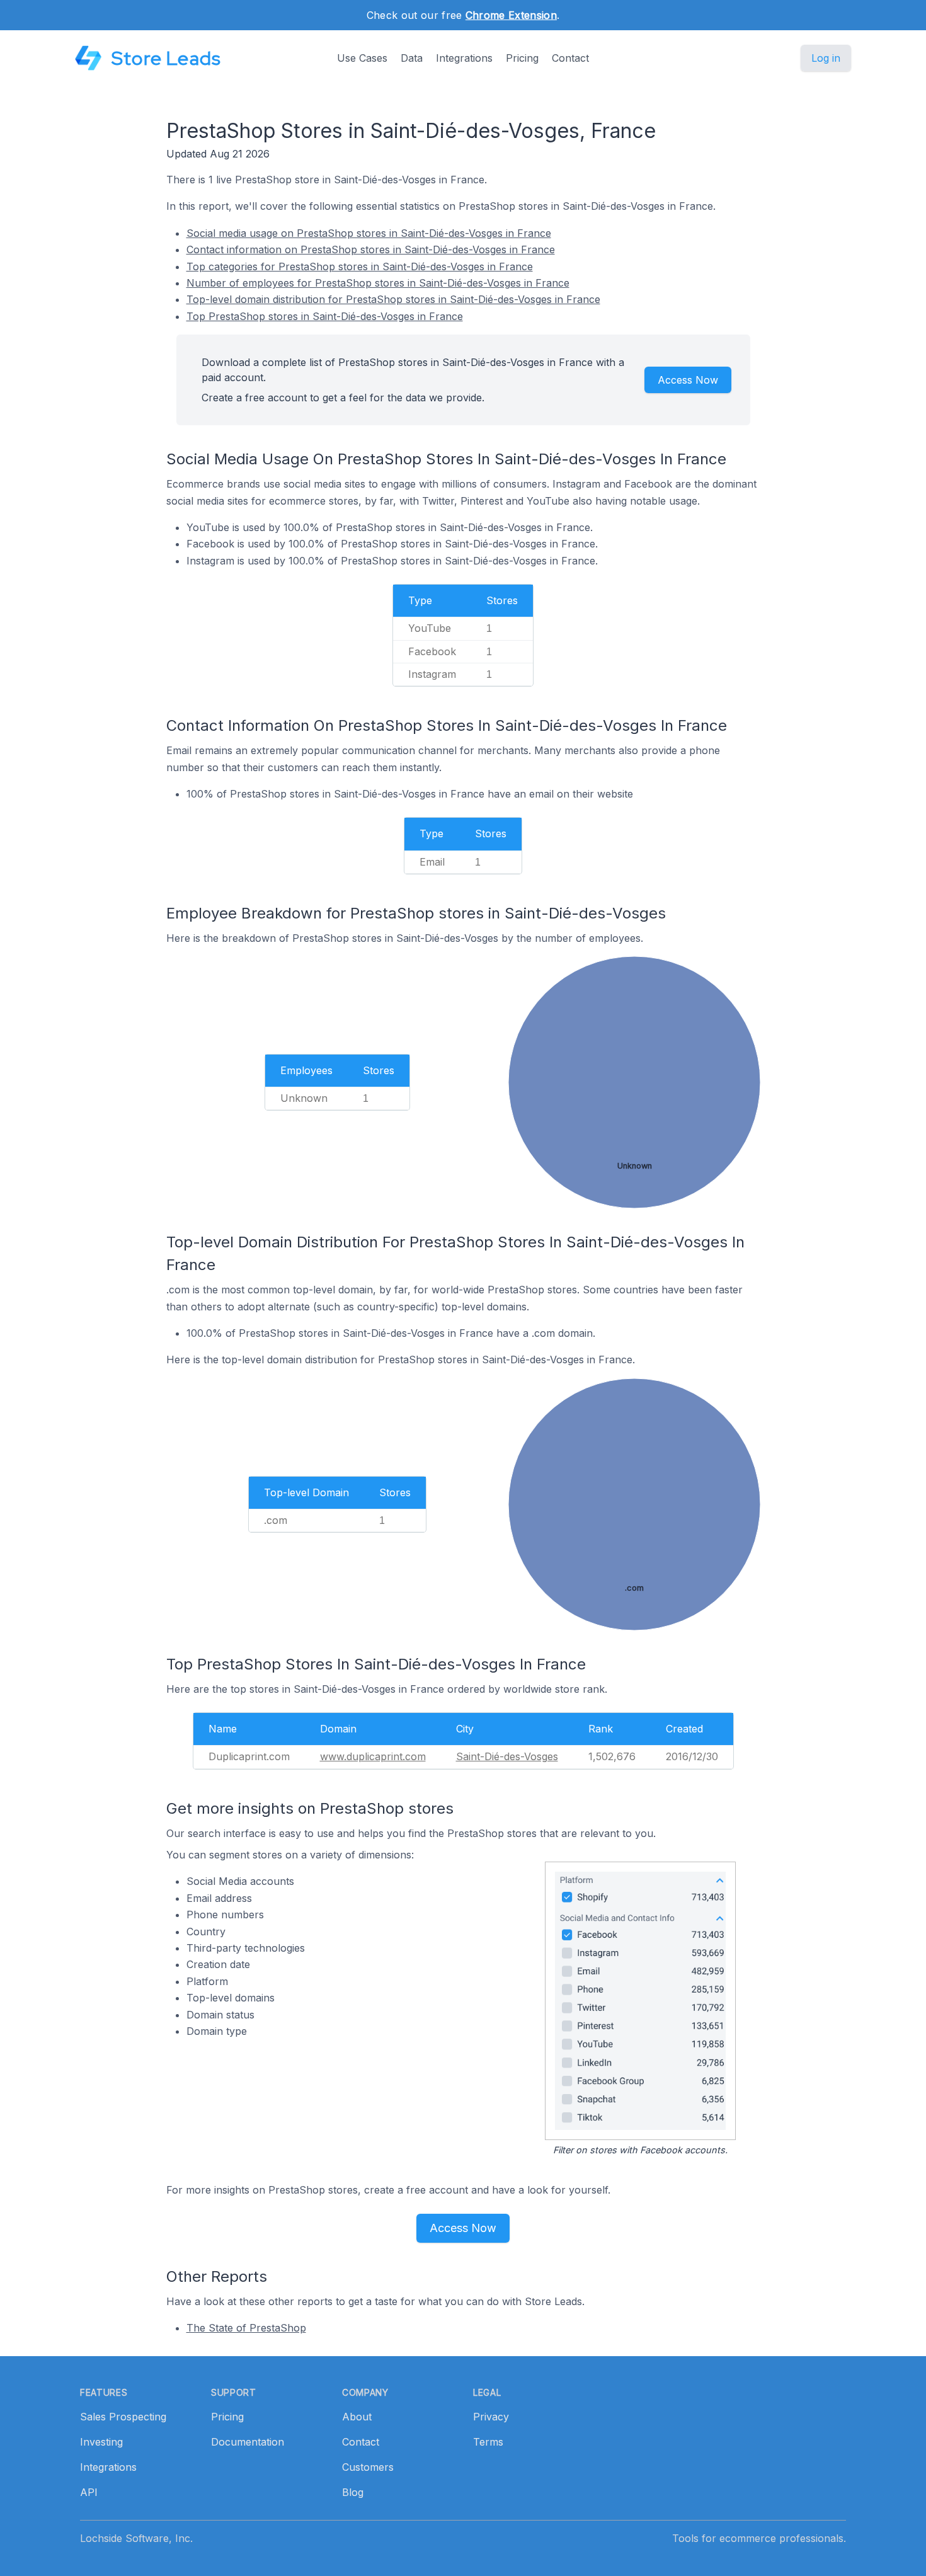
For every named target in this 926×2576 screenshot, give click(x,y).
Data (412, 58)
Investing (101, 2442)
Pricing (522, 58)
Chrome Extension (511, 15)
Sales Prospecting (123, 2417)
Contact (570, 58)
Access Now (688, 380)
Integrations (464, 58)
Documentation (248, 2442)
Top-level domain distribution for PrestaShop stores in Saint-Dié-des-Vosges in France (393, 299)
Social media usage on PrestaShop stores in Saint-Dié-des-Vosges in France (369, 233)
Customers (368, 2467)
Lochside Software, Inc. (136, 2538)
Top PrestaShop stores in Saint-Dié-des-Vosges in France (325, 316)
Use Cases (362, 58)
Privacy (491, 2417)
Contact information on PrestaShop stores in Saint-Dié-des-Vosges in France (371, 249)
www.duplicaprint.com (373, 1756)
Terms (488, 2442)
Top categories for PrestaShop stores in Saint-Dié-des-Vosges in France (360, 266)
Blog (353, 2492)
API (89, 2492)
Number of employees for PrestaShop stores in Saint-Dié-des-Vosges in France (378, 283)
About (357, 2417)
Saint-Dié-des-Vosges (507, 1756)
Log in (826, 58)
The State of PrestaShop (246, 2328)
